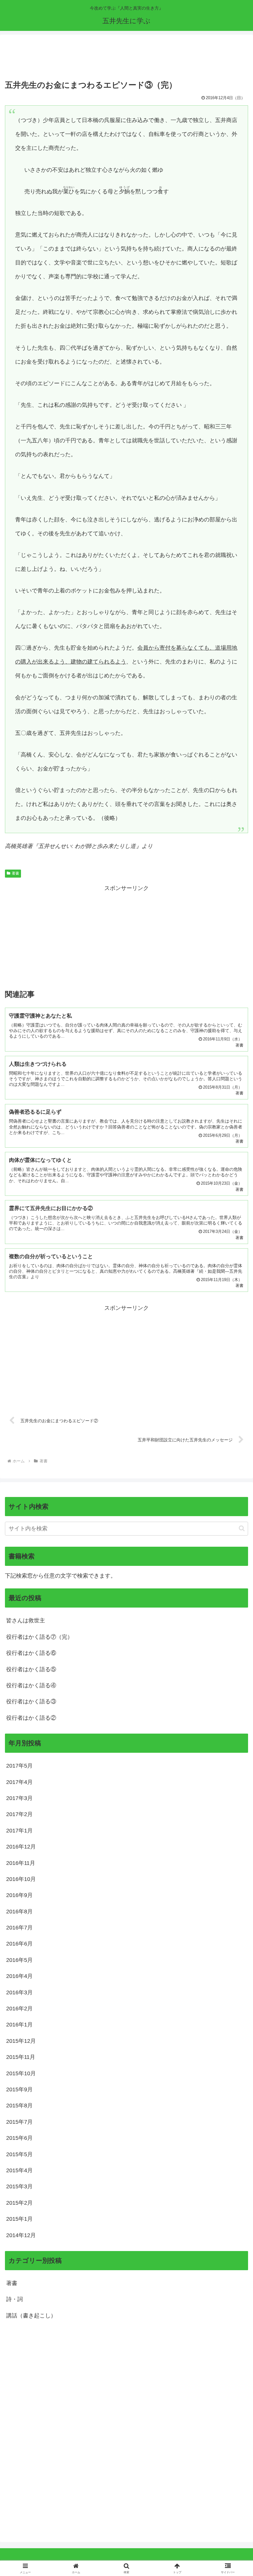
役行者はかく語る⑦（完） (39, 1637)
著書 (15, 873)
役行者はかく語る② (31, 1718)
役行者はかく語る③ (31, 1701)
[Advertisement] (126, 58)
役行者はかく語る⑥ (31, 1653)
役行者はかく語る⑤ (31, 1669)
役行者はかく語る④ (31, 1685)
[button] (242, 1528)
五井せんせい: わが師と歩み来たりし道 (87, 846)
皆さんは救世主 (26, 1621)
